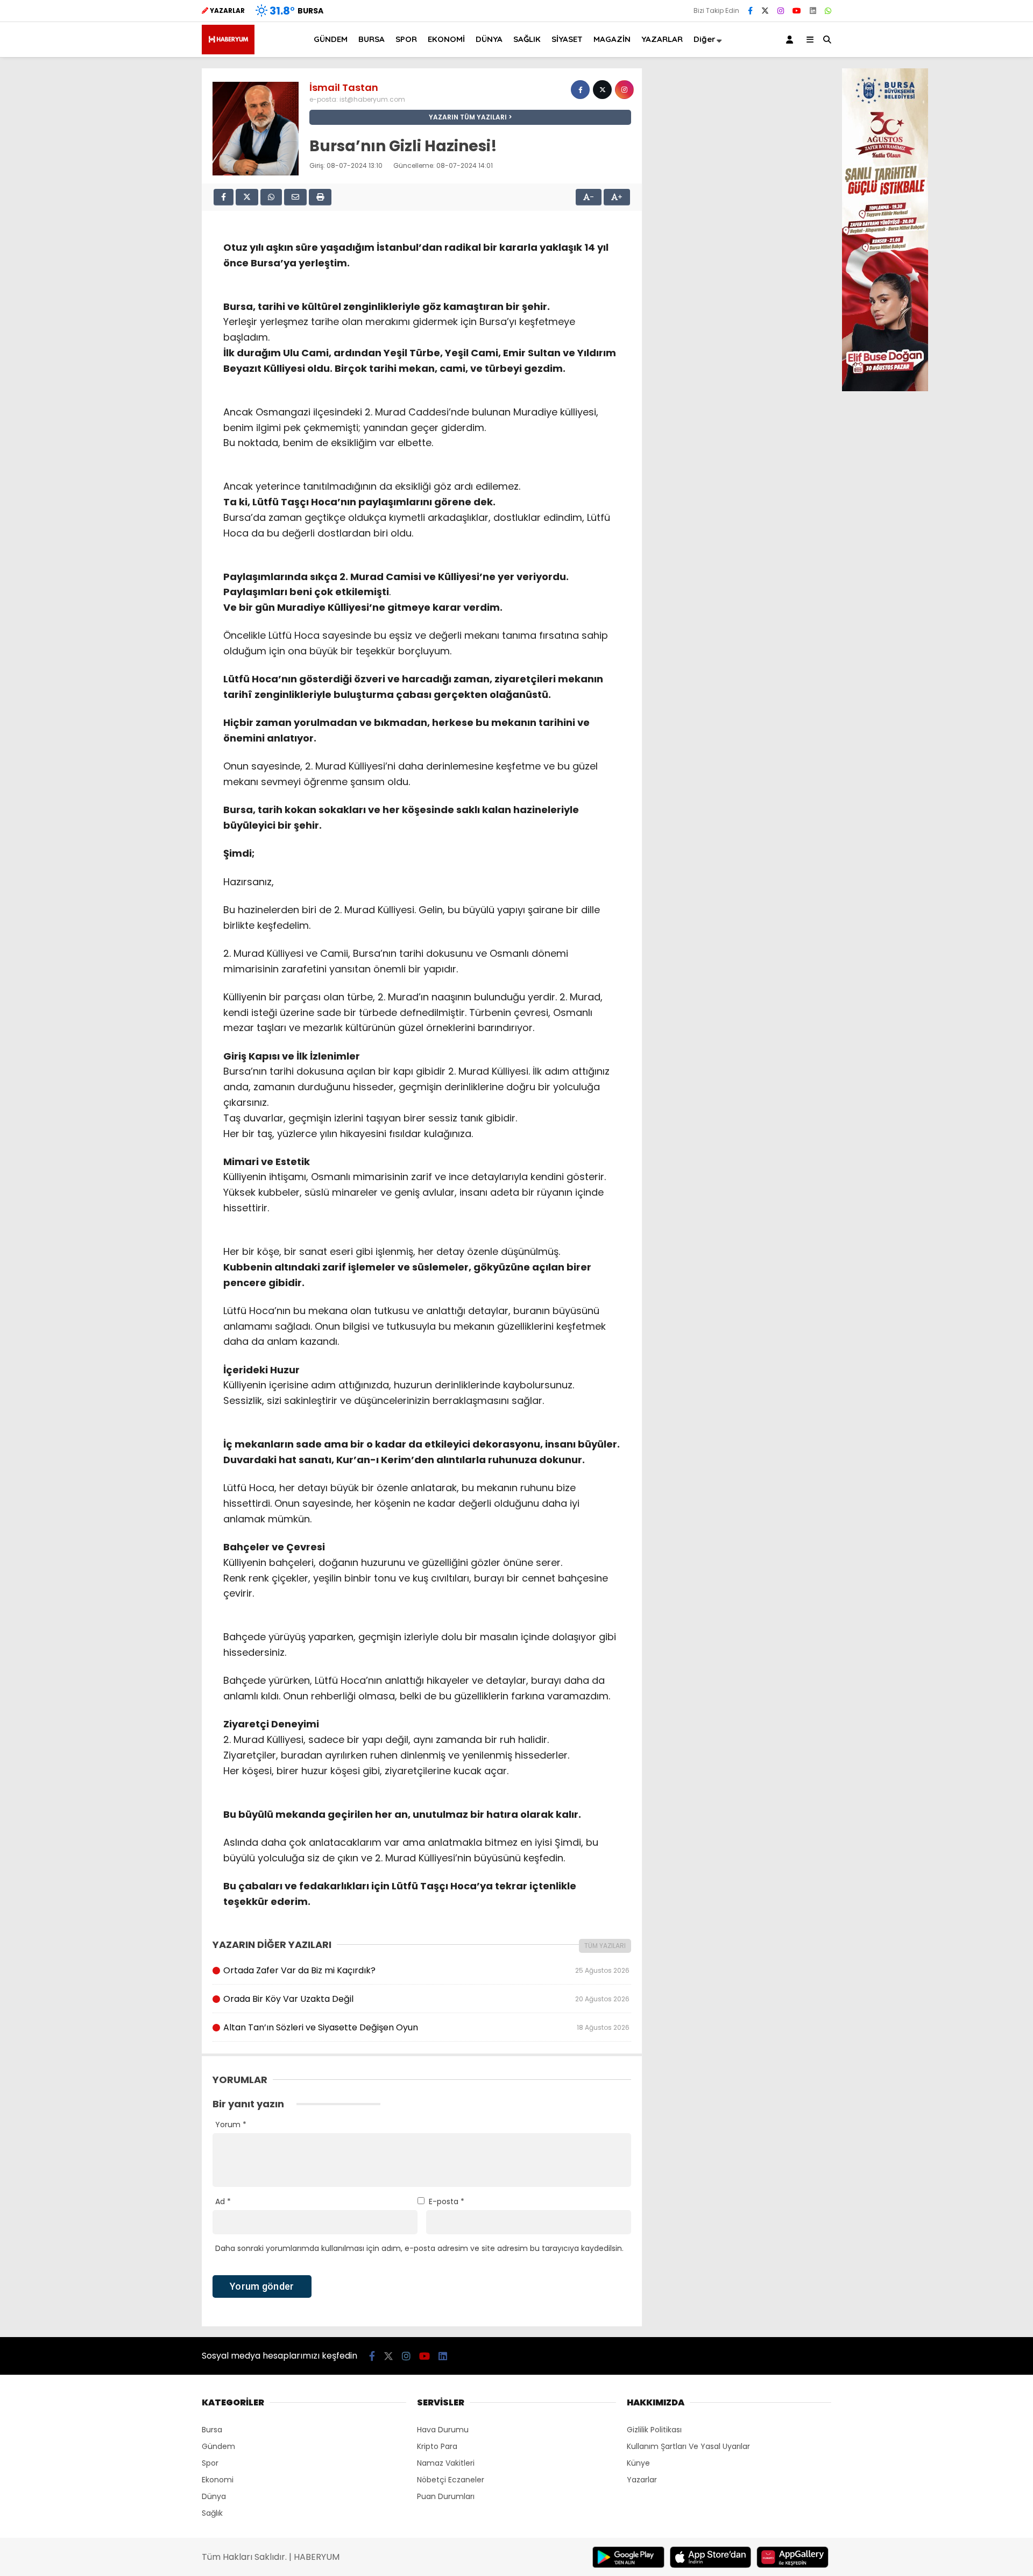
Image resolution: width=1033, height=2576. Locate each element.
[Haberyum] (228, 52)
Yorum (231, 2125)
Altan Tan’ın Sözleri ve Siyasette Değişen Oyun (426, 2027)
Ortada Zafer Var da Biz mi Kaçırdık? (426, 1970)
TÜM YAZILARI (605, 1946)
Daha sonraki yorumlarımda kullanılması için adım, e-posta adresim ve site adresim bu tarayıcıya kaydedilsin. (419, 2248)
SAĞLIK (527, 39)
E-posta (447, 2201)
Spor (210, 2463)
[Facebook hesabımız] (750, 11)
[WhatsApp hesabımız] (828, 11)
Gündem (218, 2446)
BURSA (372, 39)
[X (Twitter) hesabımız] (765, 11)
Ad (223, 2201)
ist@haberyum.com (372, 99)
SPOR (406, 39)
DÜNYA (489, 39)
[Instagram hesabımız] (781, 11)
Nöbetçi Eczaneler (451, 2480)
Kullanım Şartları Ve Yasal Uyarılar (688, 2446)
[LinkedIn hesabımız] (813, 11)
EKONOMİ (446, 39)
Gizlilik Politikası (654, 2430)
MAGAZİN (612, 39)
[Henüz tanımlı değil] (580, 90)
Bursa (212, 2430)
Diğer (705, 39)
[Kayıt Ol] (791, 40)
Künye (638, 2463)
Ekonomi (218, 2480)
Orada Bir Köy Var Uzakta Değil (426, 1999)
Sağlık (212, 2513)
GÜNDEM (331, 39)
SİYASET (567, 39)
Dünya (214, 2496)
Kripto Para (437, 2446)
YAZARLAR (662, 39)
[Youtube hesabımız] (797, 11)
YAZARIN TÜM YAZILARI (468, 117)
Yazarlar (642, 2480)
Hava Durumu (443, 2430)
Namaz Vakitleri (446, 2463)
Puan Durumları (446, 2496)
